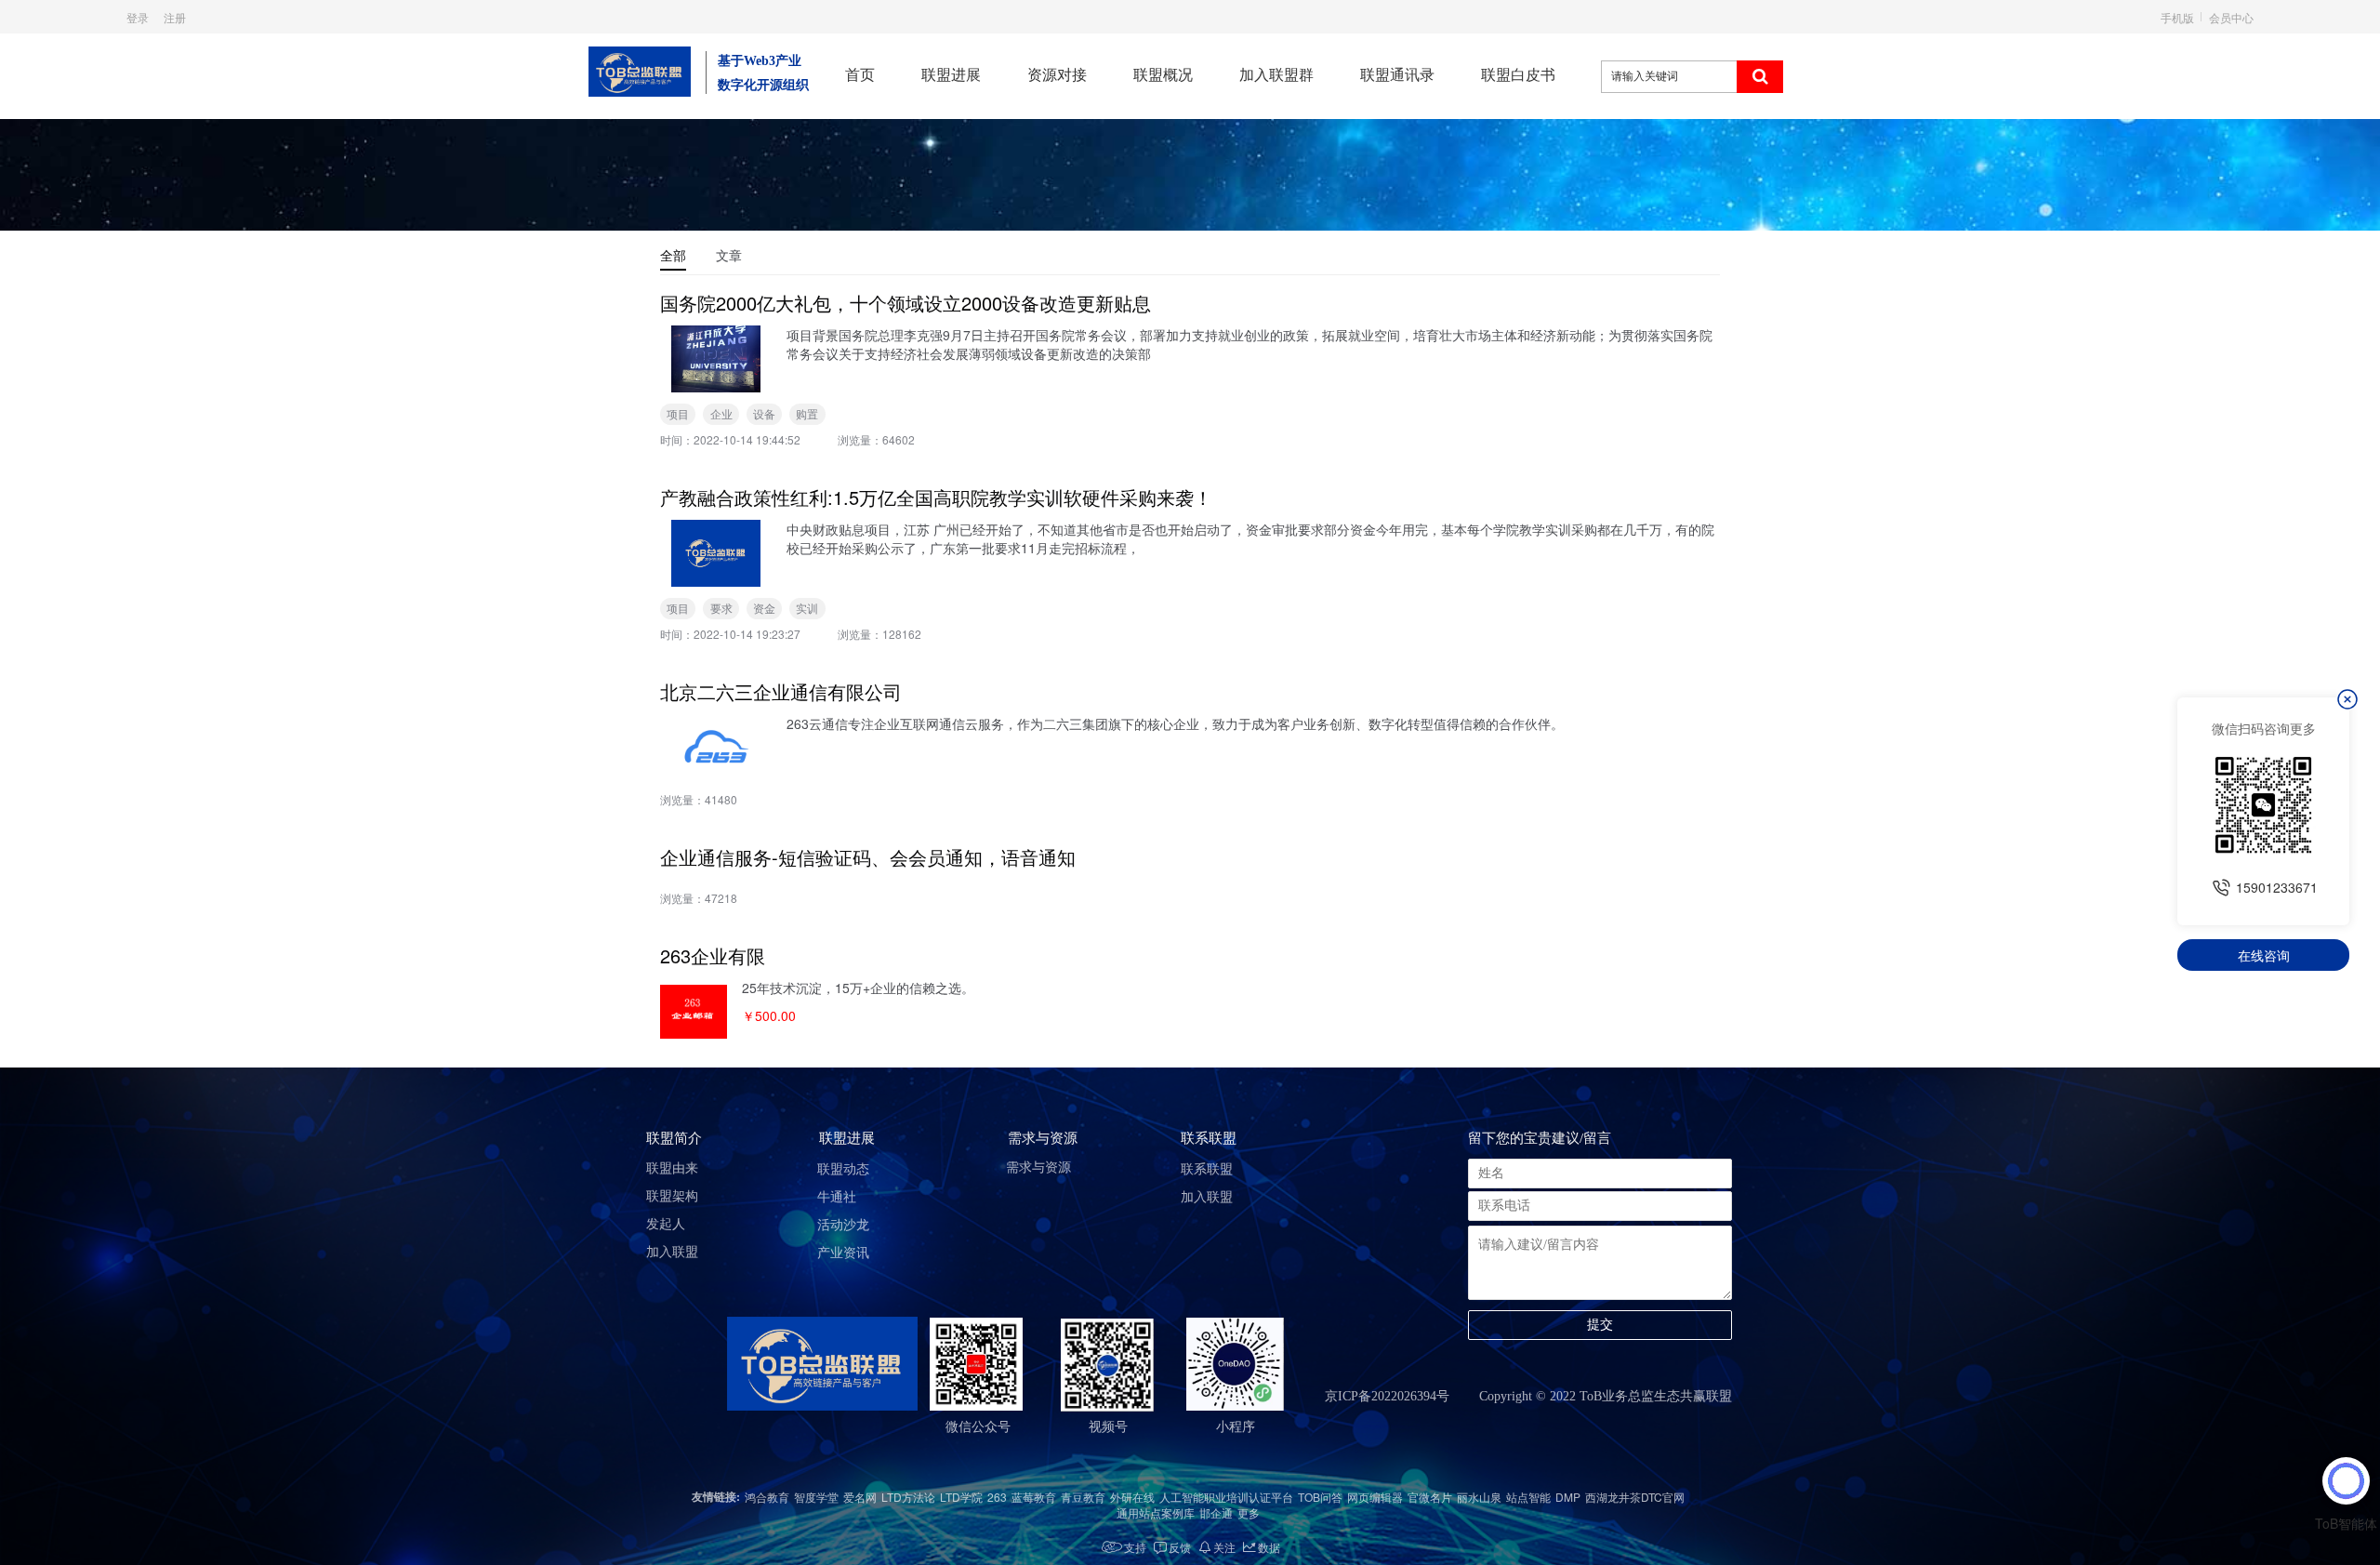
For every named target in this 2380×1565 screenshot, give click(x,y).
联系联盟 (1207, 1169)
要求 (721, 608)
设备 (764, 413)
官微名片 (1430, 1497)
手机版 (2177, 17)
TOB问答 (1320, 1497)
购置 (807, 413)
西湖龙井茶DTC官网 (1635, 1497)
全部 (673, 255)
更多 (1249, 1512)
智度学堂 (816, 1497)
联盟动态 (843, 1169)
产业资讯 (843, 1253)
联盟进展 (951, 75)
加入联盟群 (1276, 75)
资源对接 (1057, 75)
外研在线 (1132, 1497)
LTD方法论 (908, 1497)
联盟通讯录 (1397, 75)
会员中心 (2231, 17)
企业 (721, 413)
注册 (175, 17)
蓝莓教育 (1034, 1497)
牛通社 (837, 1197)
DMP (1568, 1497)
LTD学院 (961, 1497)
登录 (138, 17)
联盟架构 (672, 1196)
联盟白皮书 (1518, 75)
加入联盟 (672, 1252)
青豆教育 (1083, 1497)
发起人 (666, 1224)
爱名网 (860, 1497)
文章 (729, 255)
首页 (860, 75)
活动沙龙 (843, 1225)
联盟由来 (672, 1168)
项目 (678, 413)
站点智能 (1528, 1497)
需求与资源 (1038, 1167)
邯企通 (1216, 1512)
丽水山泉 (1479, 1497)
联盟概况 (1163, 75)
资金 (764, 608)
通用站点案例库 (1156, 1512)
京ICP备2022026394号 (1387, 1396)
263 (997, 1497)
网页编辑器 (1375, 1497)
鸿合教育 (767, 1497)
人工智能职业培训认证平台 (1226, 1497)
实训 (807, 608)
